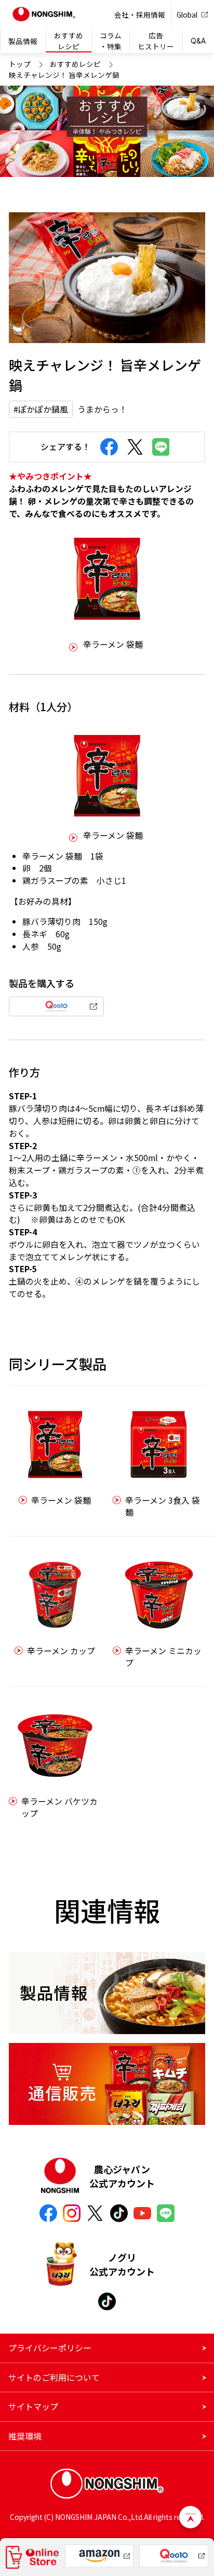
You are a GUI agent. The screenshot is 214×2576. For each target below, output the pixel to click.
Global (187, 15)
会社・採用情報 (140, 15)
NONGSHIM (44, 15)
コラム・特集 (111, 40)
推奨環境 (25, 2436)
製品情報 (23, 41)
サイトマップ (33, 2407)
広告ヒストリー (156, 40)
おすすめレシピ (69, 40)
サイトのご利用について (54, 2377)
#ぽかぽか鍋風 (41, 409)
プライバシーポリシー (50, 2348)
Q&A (198, 41)
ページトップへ (190, 2517)
